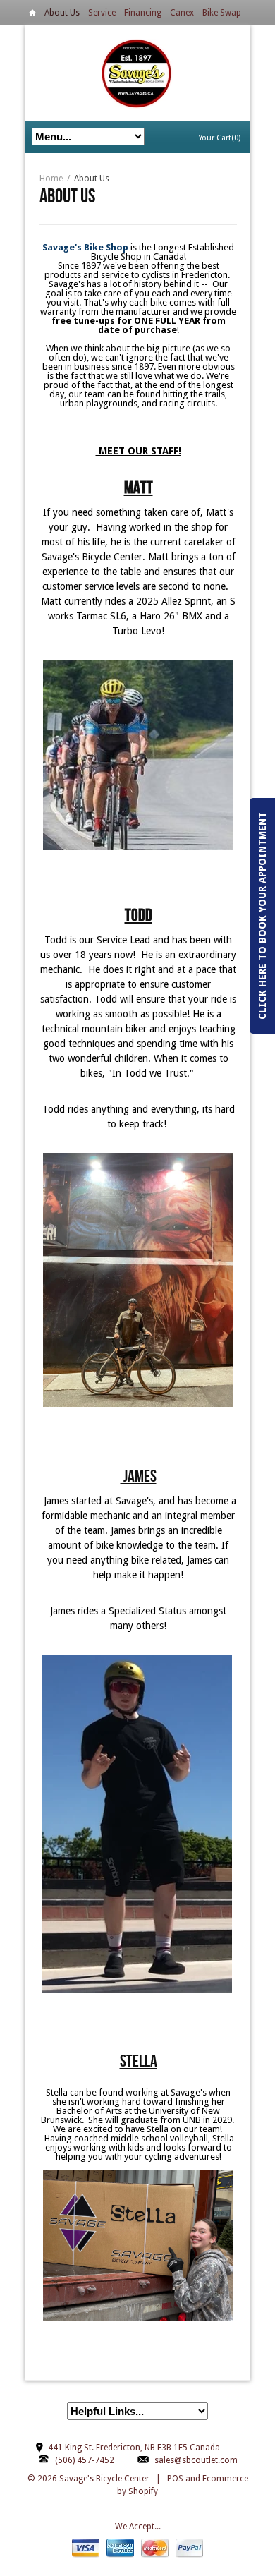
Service (102, 13)
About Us (62, 13)
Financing (143, 13)
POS (175, 2479)
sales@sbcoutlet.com (196, 2460)
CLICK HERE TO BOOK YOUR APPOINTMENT (262, 916)
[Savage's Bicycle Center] (137, 73)
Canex (182, 13)
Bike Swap (222, 13)
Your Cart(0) (220, 138)
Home (32, 15)
